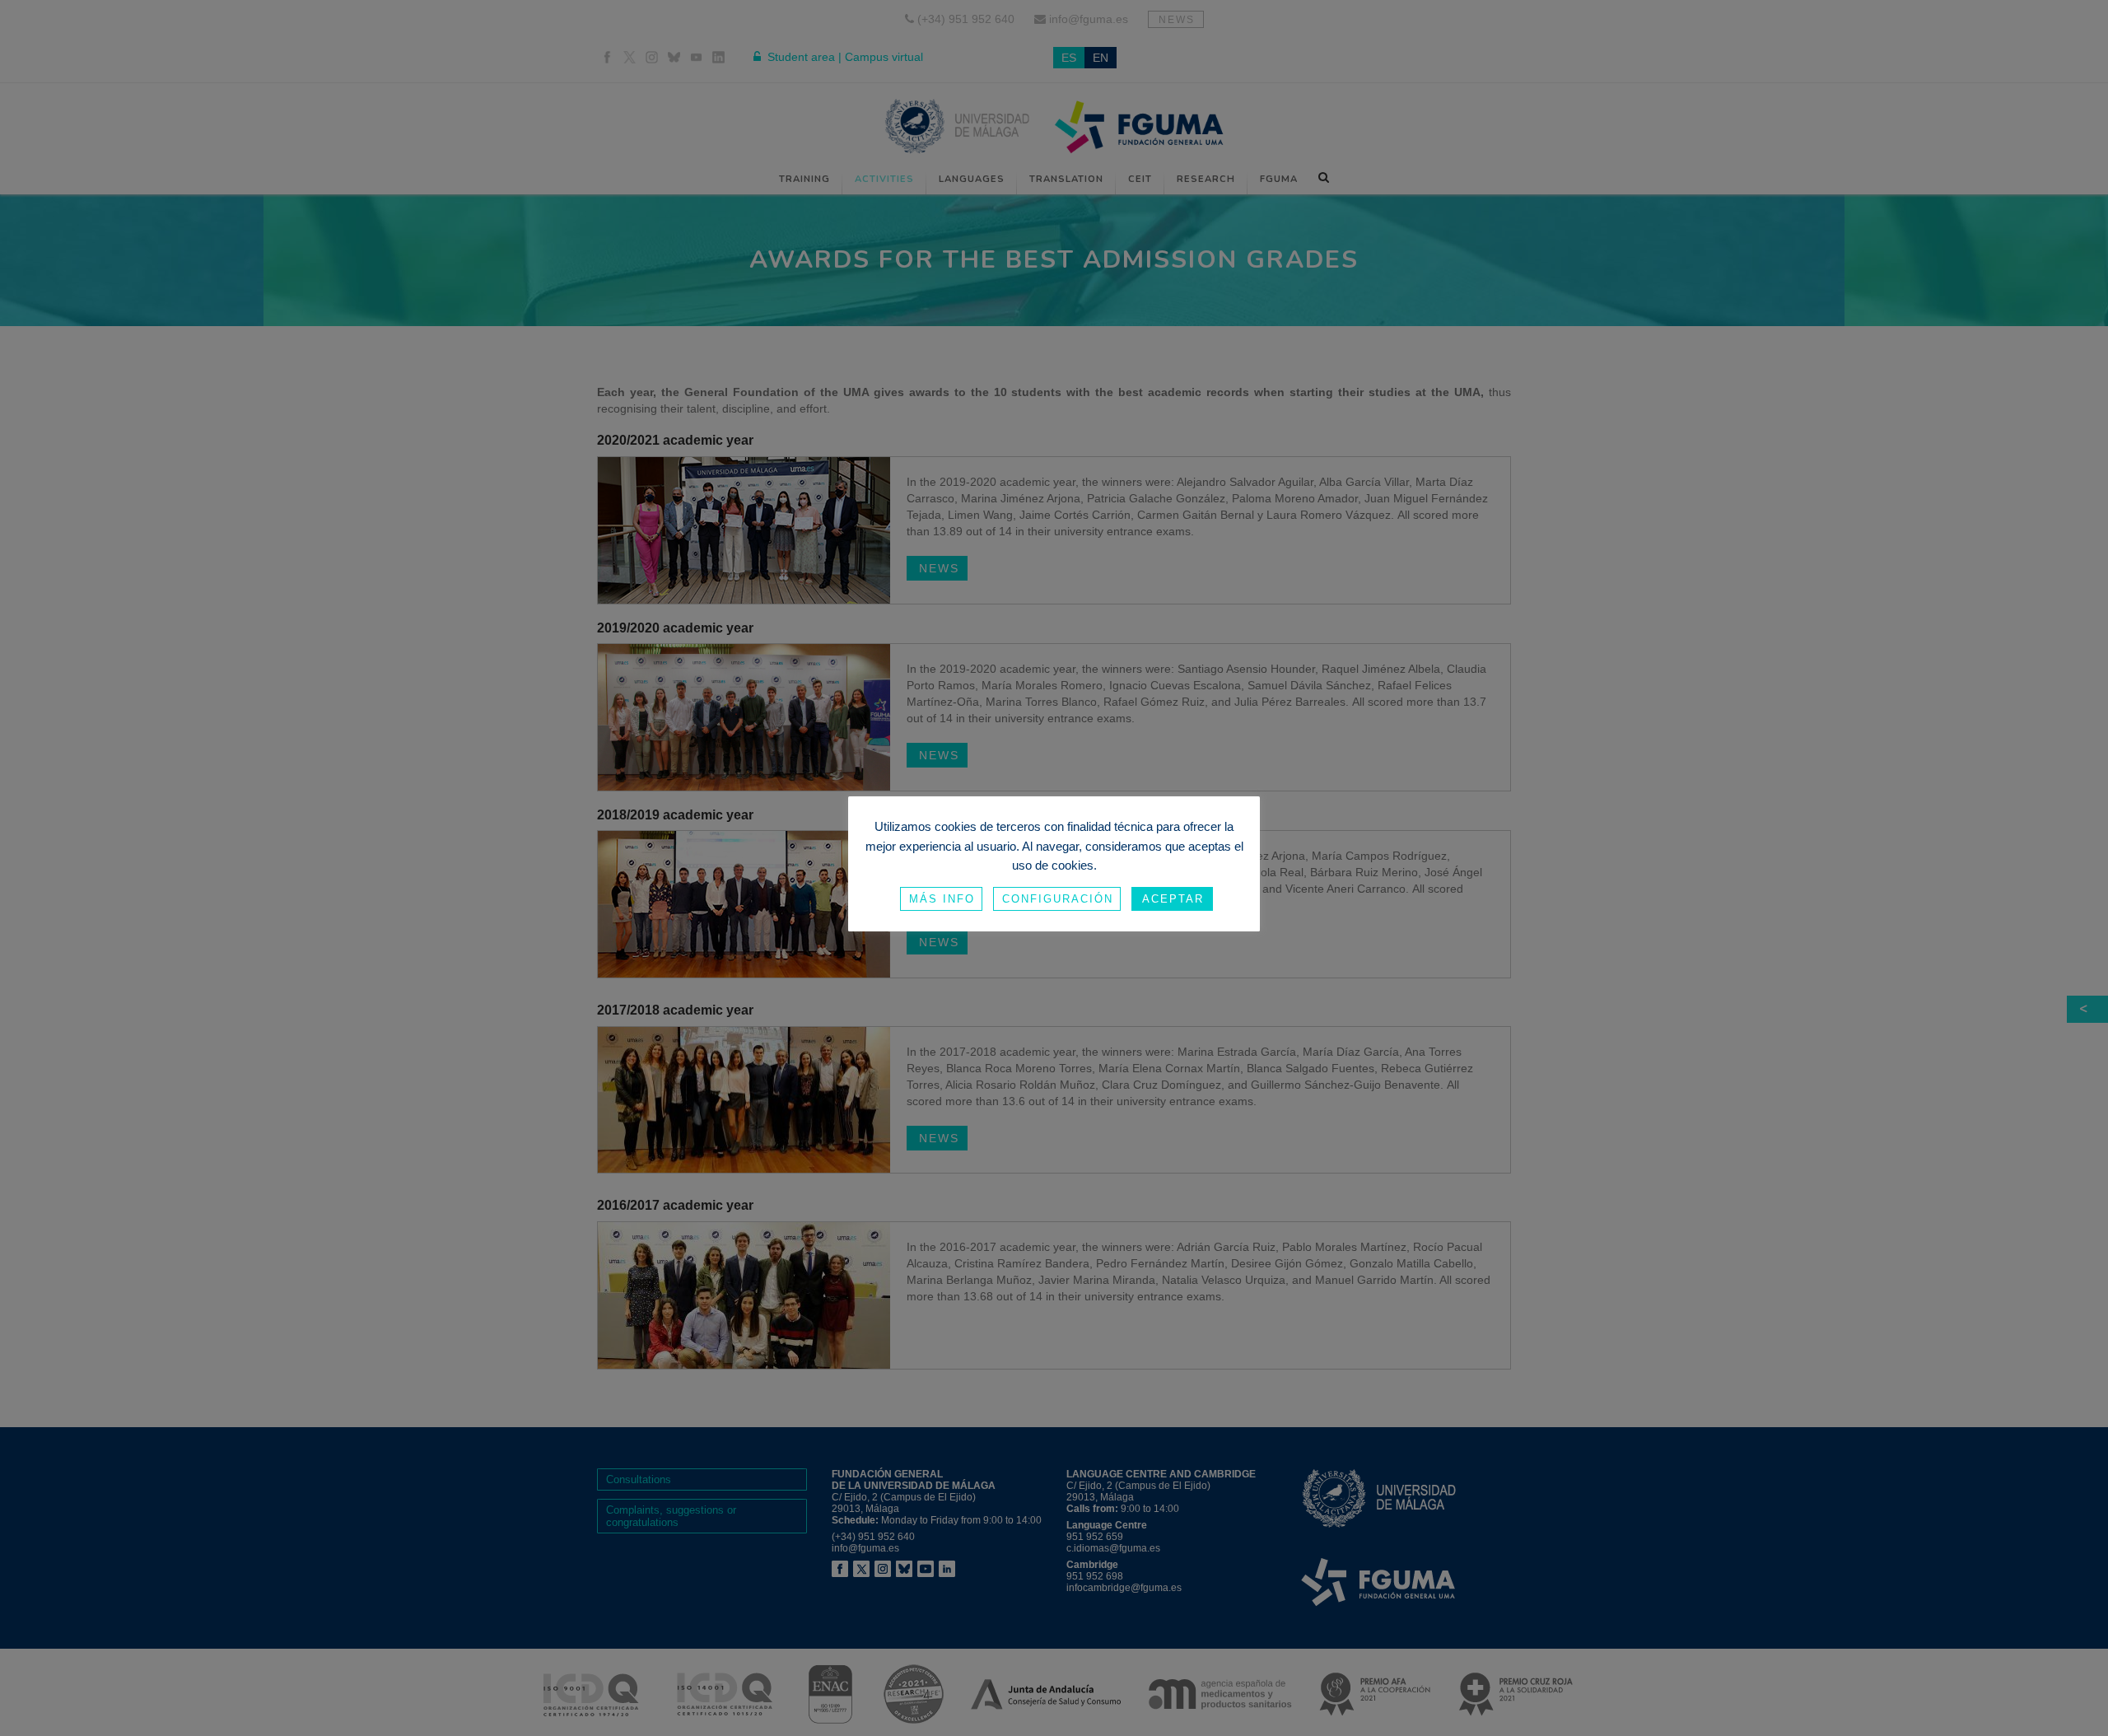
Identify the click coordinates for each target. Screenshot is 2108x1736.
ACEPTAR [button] (1173, 899)
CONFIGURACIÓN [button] (1058, 899)
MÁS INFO (942, 899)
